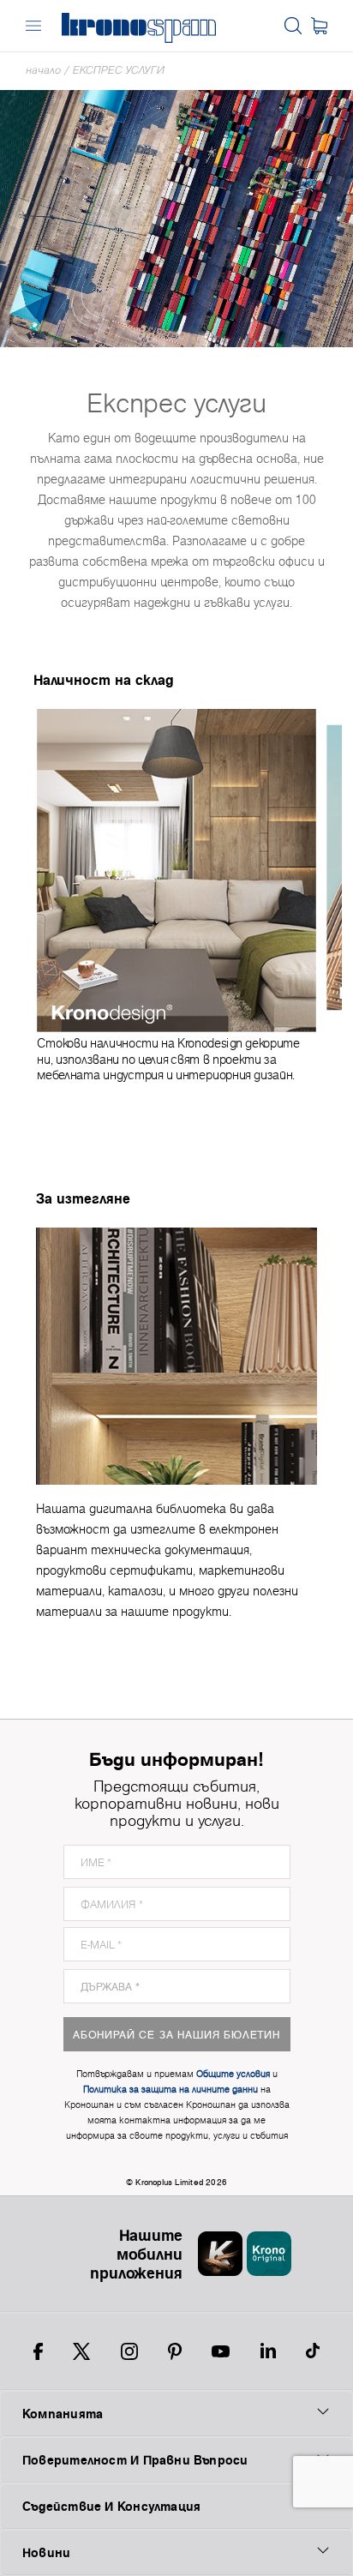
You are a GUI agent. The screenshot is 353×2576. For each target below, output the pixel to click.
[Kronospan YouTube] (221, 2351)
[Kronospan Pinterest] (175, 2351)
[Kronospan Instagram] (129, 2351)
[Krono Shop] (319, 26)
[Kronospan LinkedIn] (268, 2351)
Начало (43, 70)
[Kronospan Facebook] (38, 2351)
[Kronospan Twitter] (81, 2351)
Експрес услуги (119, 70)
